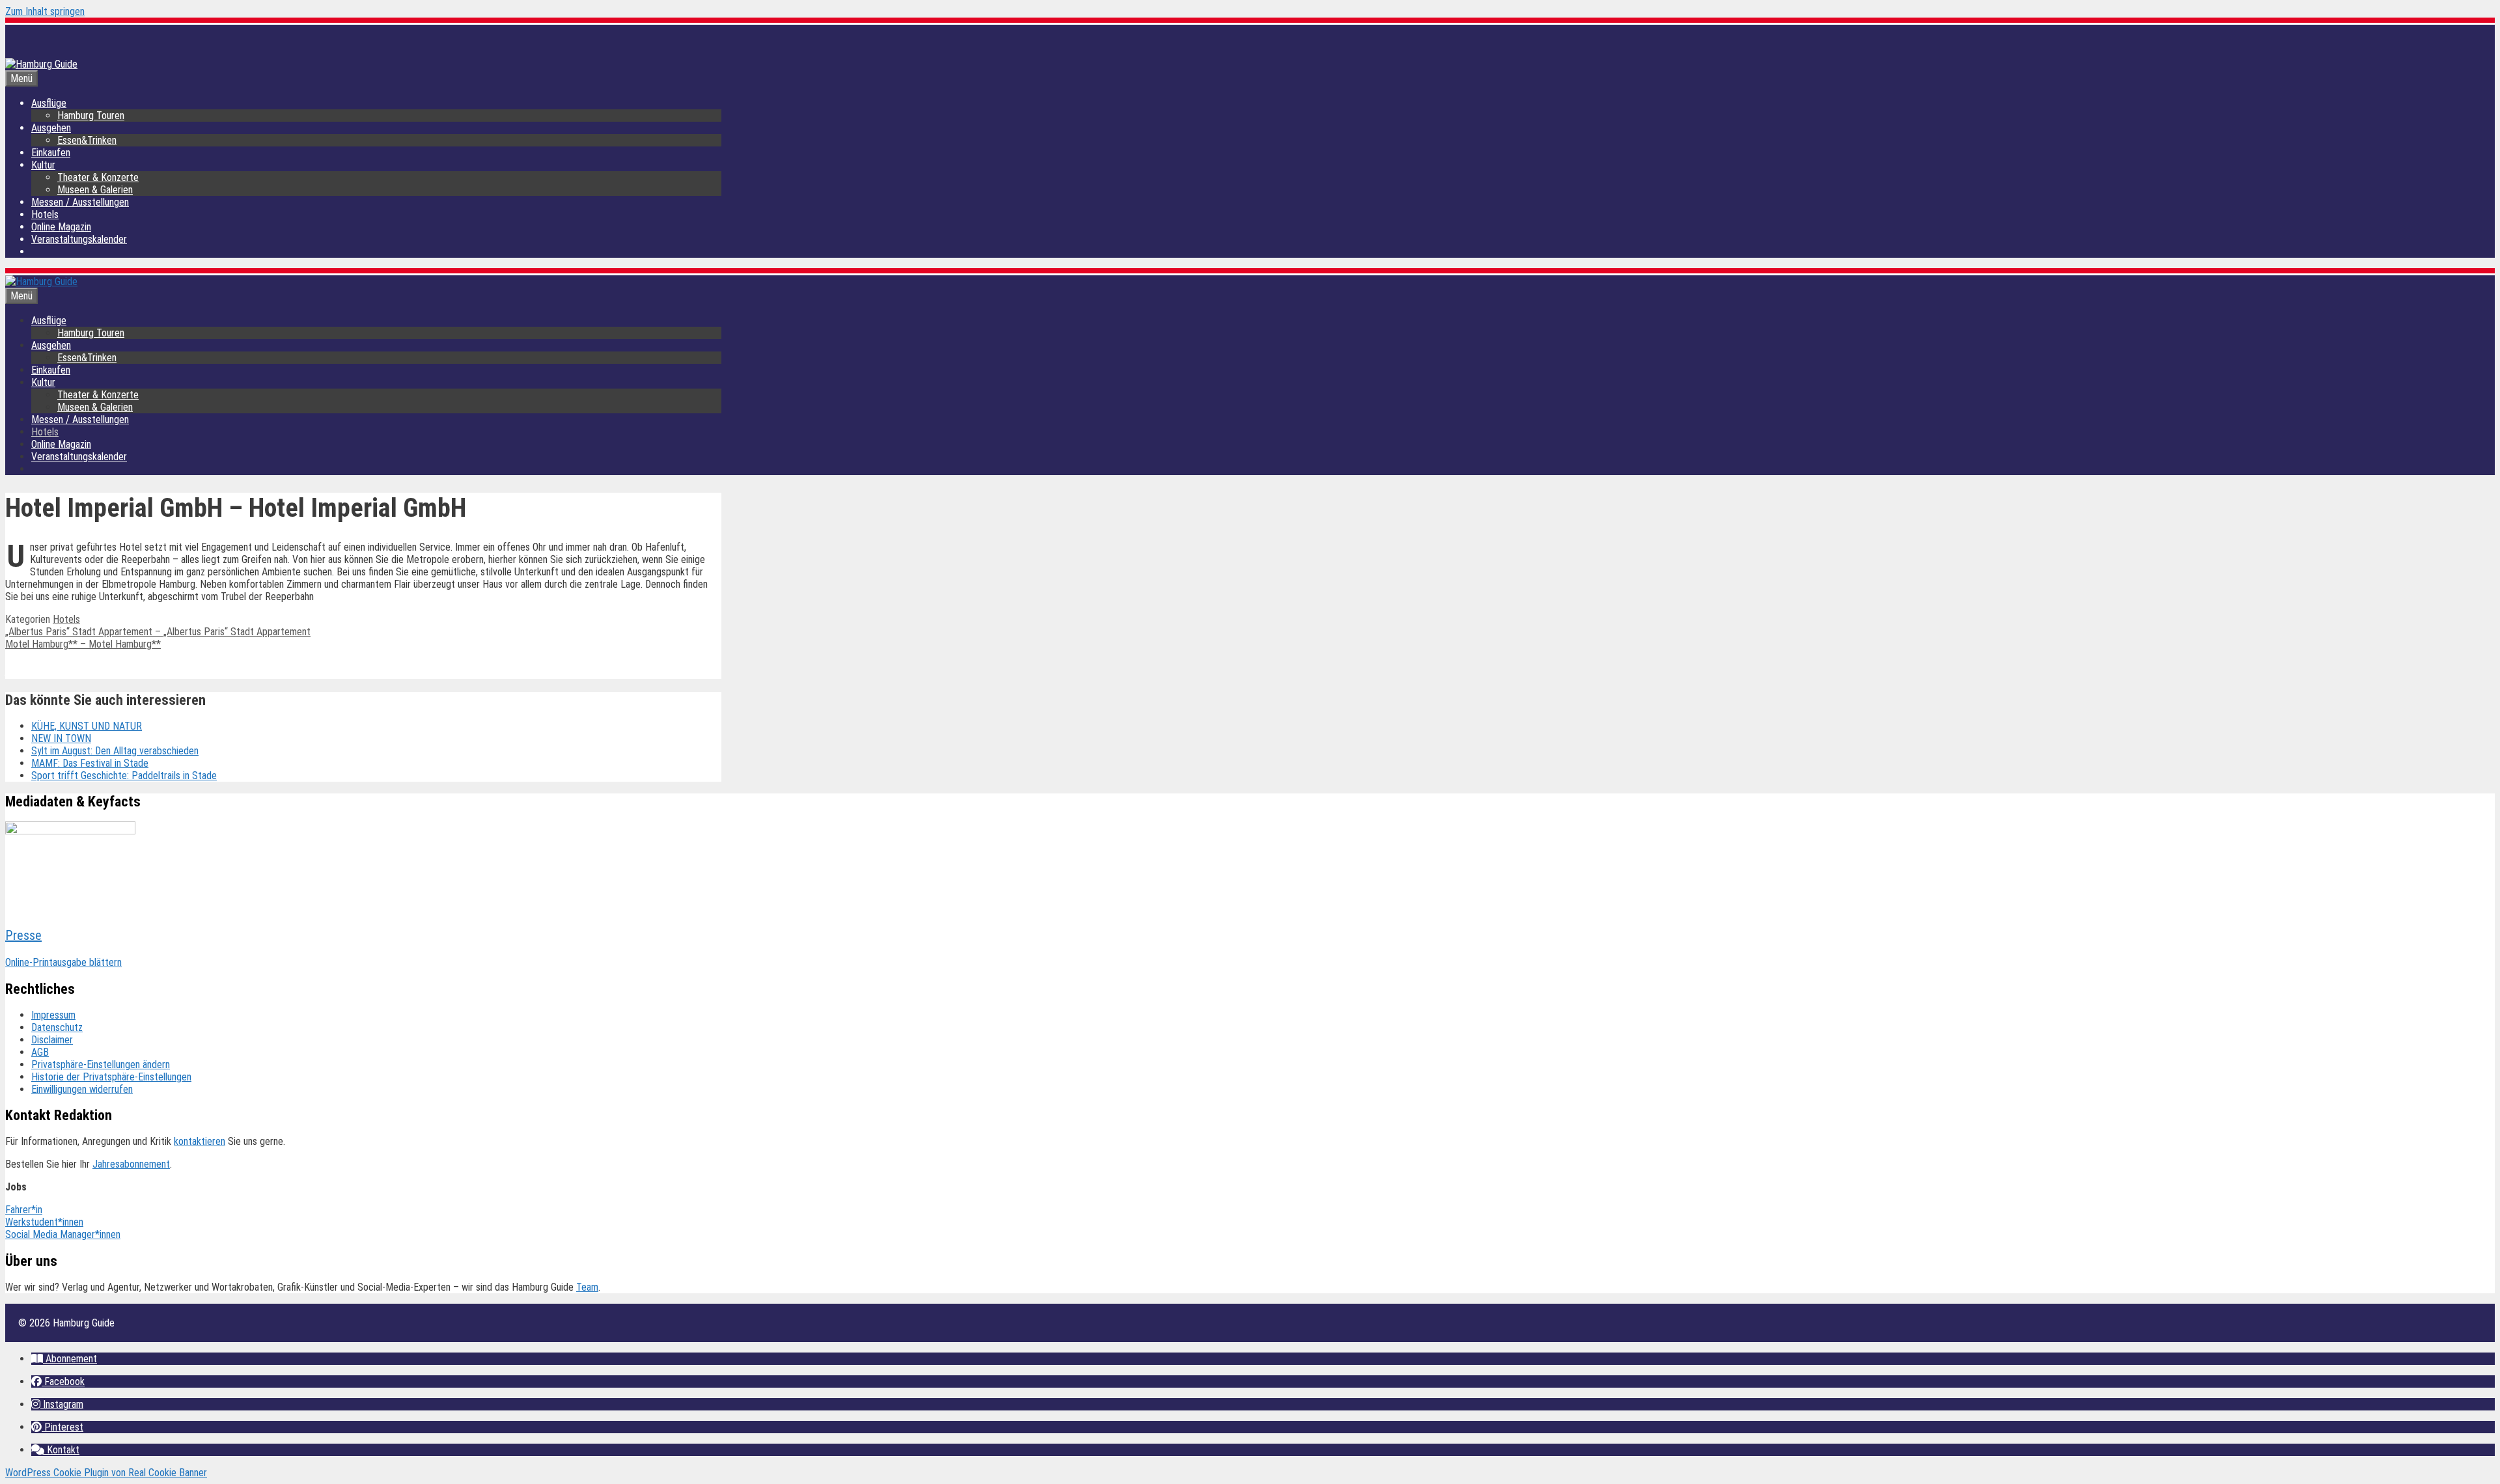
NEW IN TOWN (61, 738)
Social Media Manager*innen (63, 1234)
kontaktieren (200, 1141)
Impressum (53, 1015)
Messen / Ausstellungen (80, 202)
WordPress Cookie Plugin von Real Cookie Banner (106, 1473)
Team (587, 1287)
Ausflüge (49, 103)
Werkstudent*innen (44, 1222)
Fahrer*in (24, 1210)
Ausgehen (51, 128)
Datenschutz (57, 1027)
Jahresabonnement (131, 1164)
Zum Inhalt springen (45, 11)
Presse (23, 935)
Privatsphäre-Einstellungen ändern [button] (101, 1065)
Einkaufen (51, 153)
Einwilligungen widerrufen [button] (82, 1089)
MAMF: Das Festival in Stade (90, 763)
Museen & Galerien (95, 190)
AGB (40, 1052)
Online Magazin (61, 227)
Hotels (45, 214)
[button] (64, 1359)
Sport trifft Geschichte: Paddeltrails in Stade (124, 776)
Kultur (43, 165)
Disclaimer (52, 1040)
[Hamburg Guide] (41, 282)
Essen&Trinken (87, 140)
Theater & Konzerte (98, 177)
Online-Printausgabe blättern (63, 962)
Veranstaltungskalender (79, 239)
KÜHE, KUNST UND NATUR (87, 726)
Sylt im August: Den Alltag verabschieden (115, 751)
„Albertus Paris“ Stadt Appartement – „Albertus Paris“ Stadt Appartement (158, 632)
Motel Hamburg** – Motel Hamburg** (83, 644)
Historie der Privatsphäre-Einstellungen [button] (111, 1077)
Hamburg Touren (91, 116)
